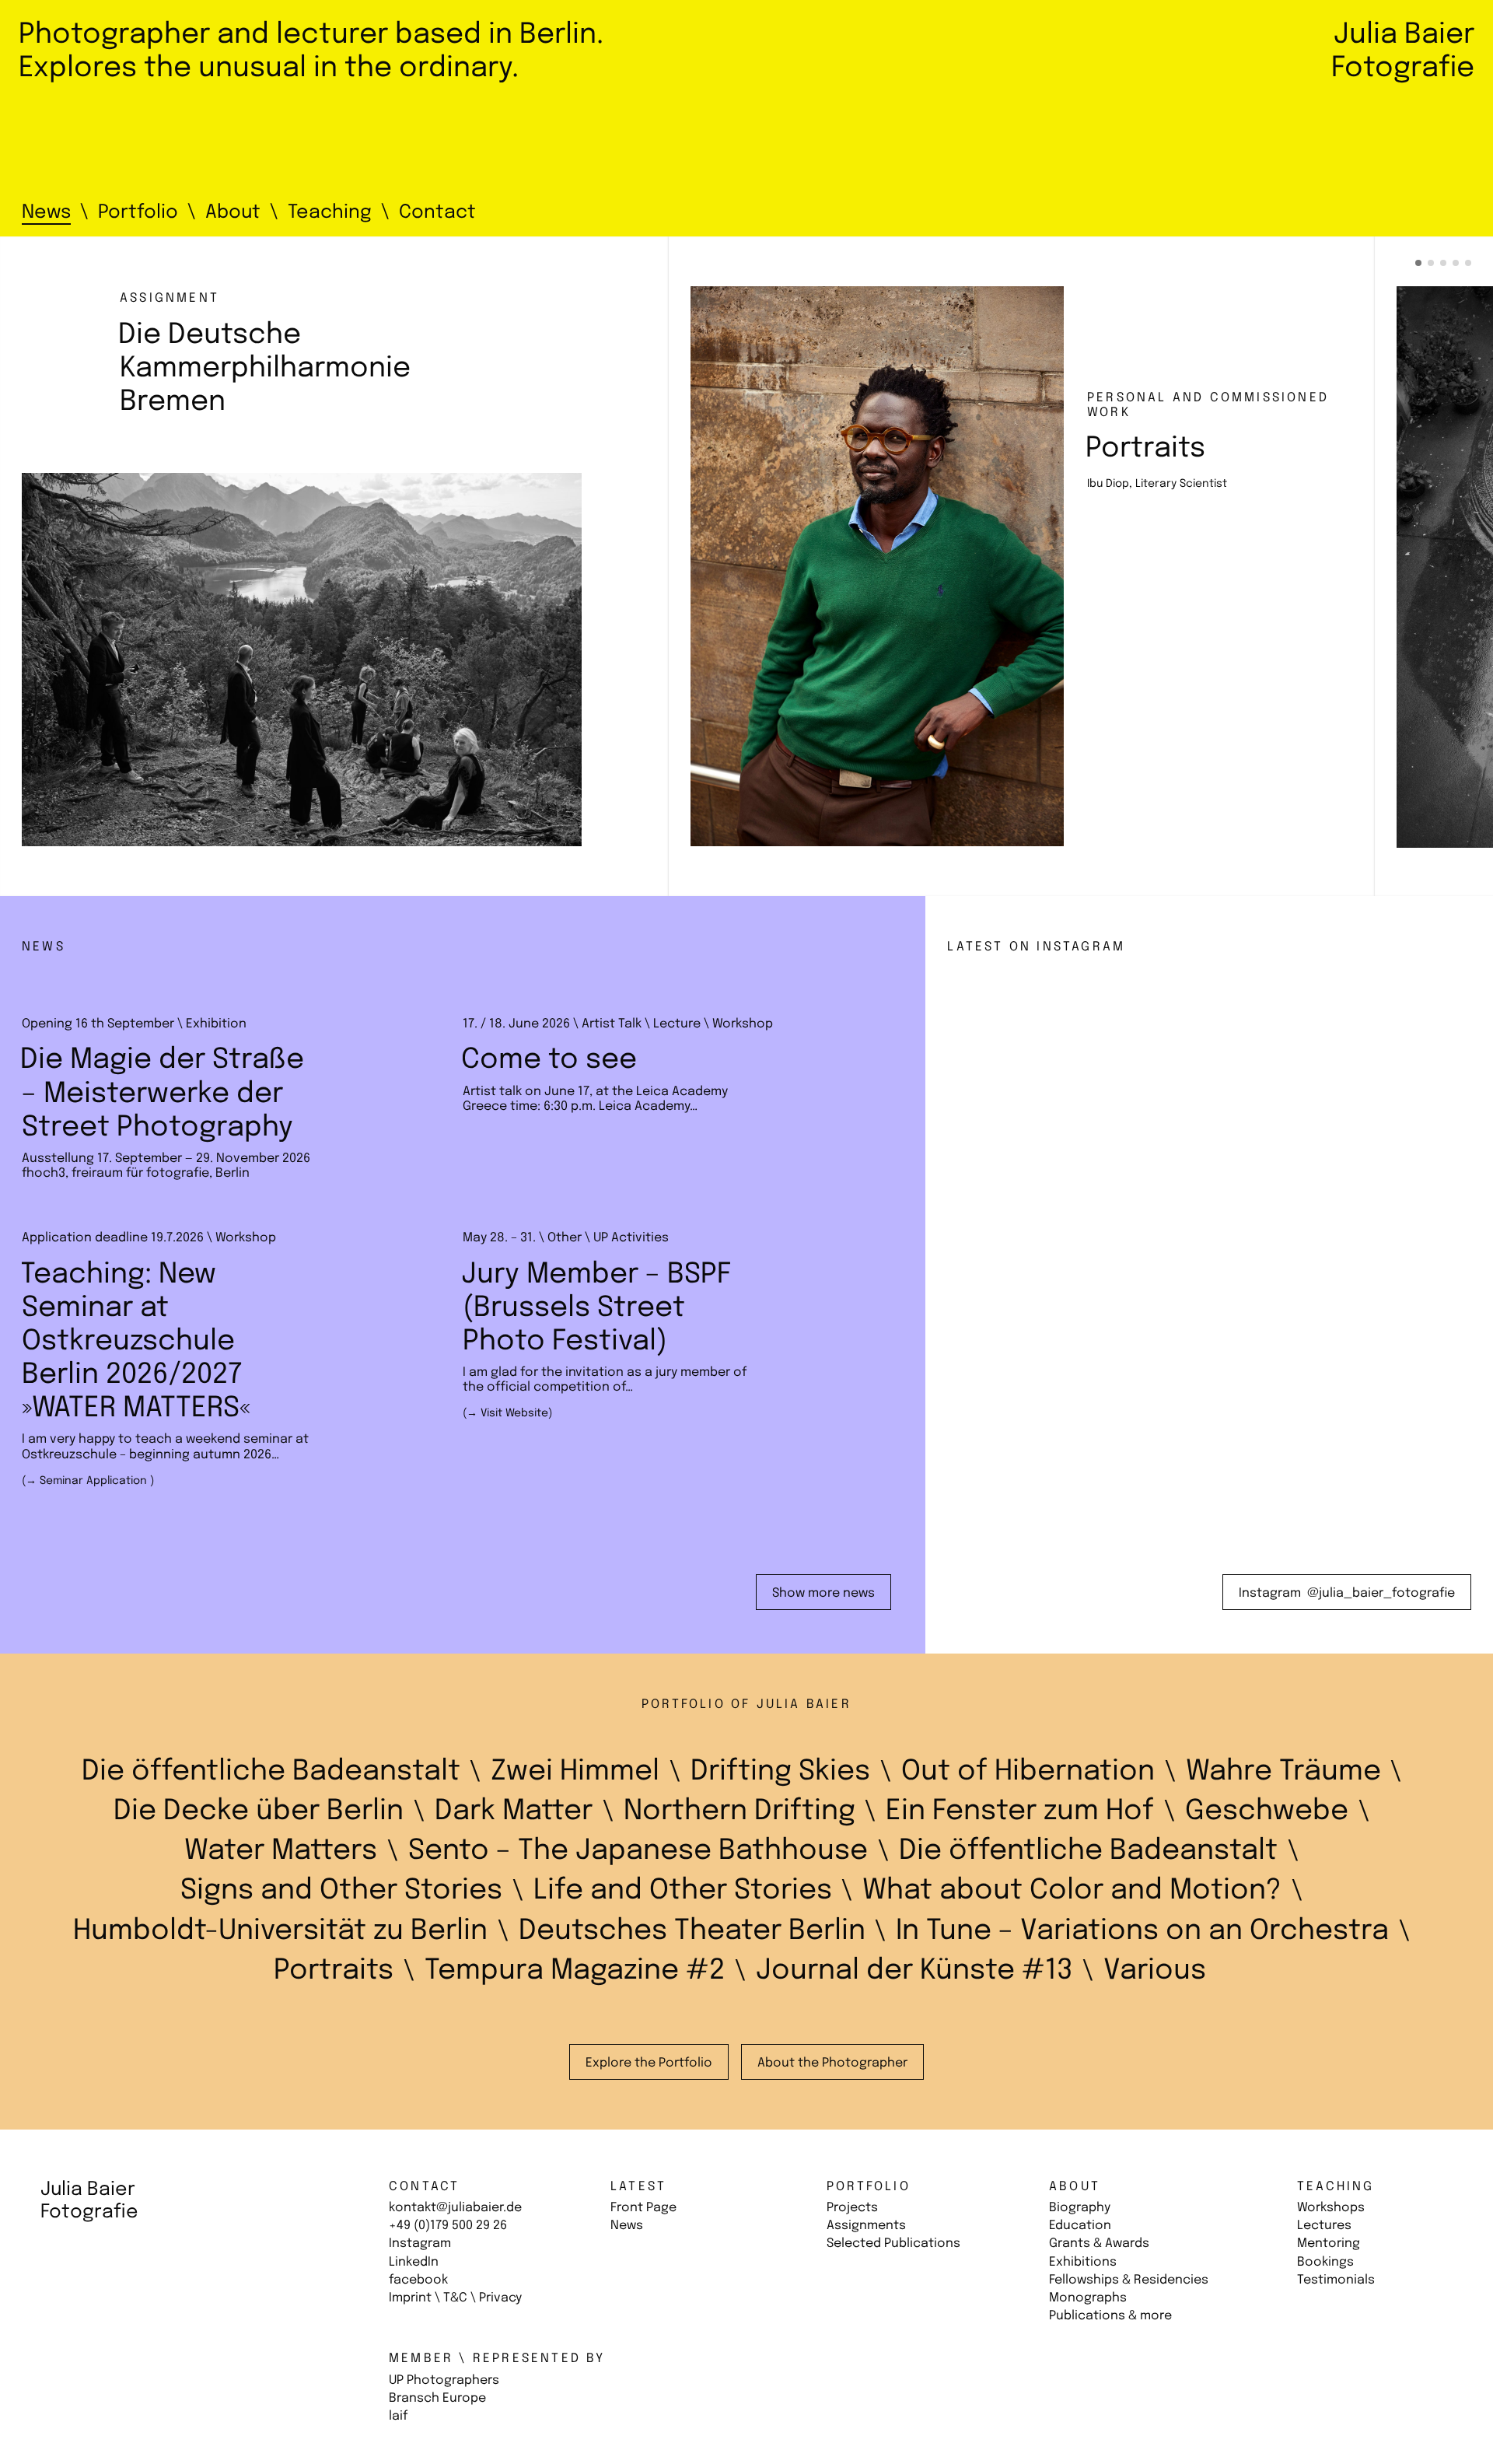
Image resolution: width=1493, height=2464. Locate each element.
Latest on (1036, 947)
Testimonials (1336, 2280)
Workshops (1331, 2208)
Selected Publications (893, 2243)
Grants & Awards (1099, 2243)
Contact (424, 2187)
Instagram (420, 2243)
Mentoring (1329, 2243)
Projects (852, 2208)
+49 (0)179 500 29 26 (448, 2226)
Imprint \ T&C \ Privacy (455, 2298)
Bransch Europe (437, 2398)
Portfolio (869, 2187)
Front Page (643, 2208)
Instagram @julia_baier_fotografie (1355, 1593)
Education (1080, 2226)
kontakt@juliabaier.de (455, 2208)
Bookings (1325, 2262)
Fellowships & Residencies (1129, 2280)
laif (398, 2416)
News (627, 2226)
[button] (1418, 263)
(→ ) (88, 1481)
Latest (638, 2187)
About (1075, 2187)
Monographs (1088, 2298)
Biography (1080, 2208)
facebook (418, 2280)
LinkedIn (414, 2262)
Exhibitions (1083, 2262)
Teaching (1336, 2187)
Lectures (1324, 2226)
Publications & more (1110, 2316)
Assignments (866, 2226)
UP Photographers (444, 2380)
